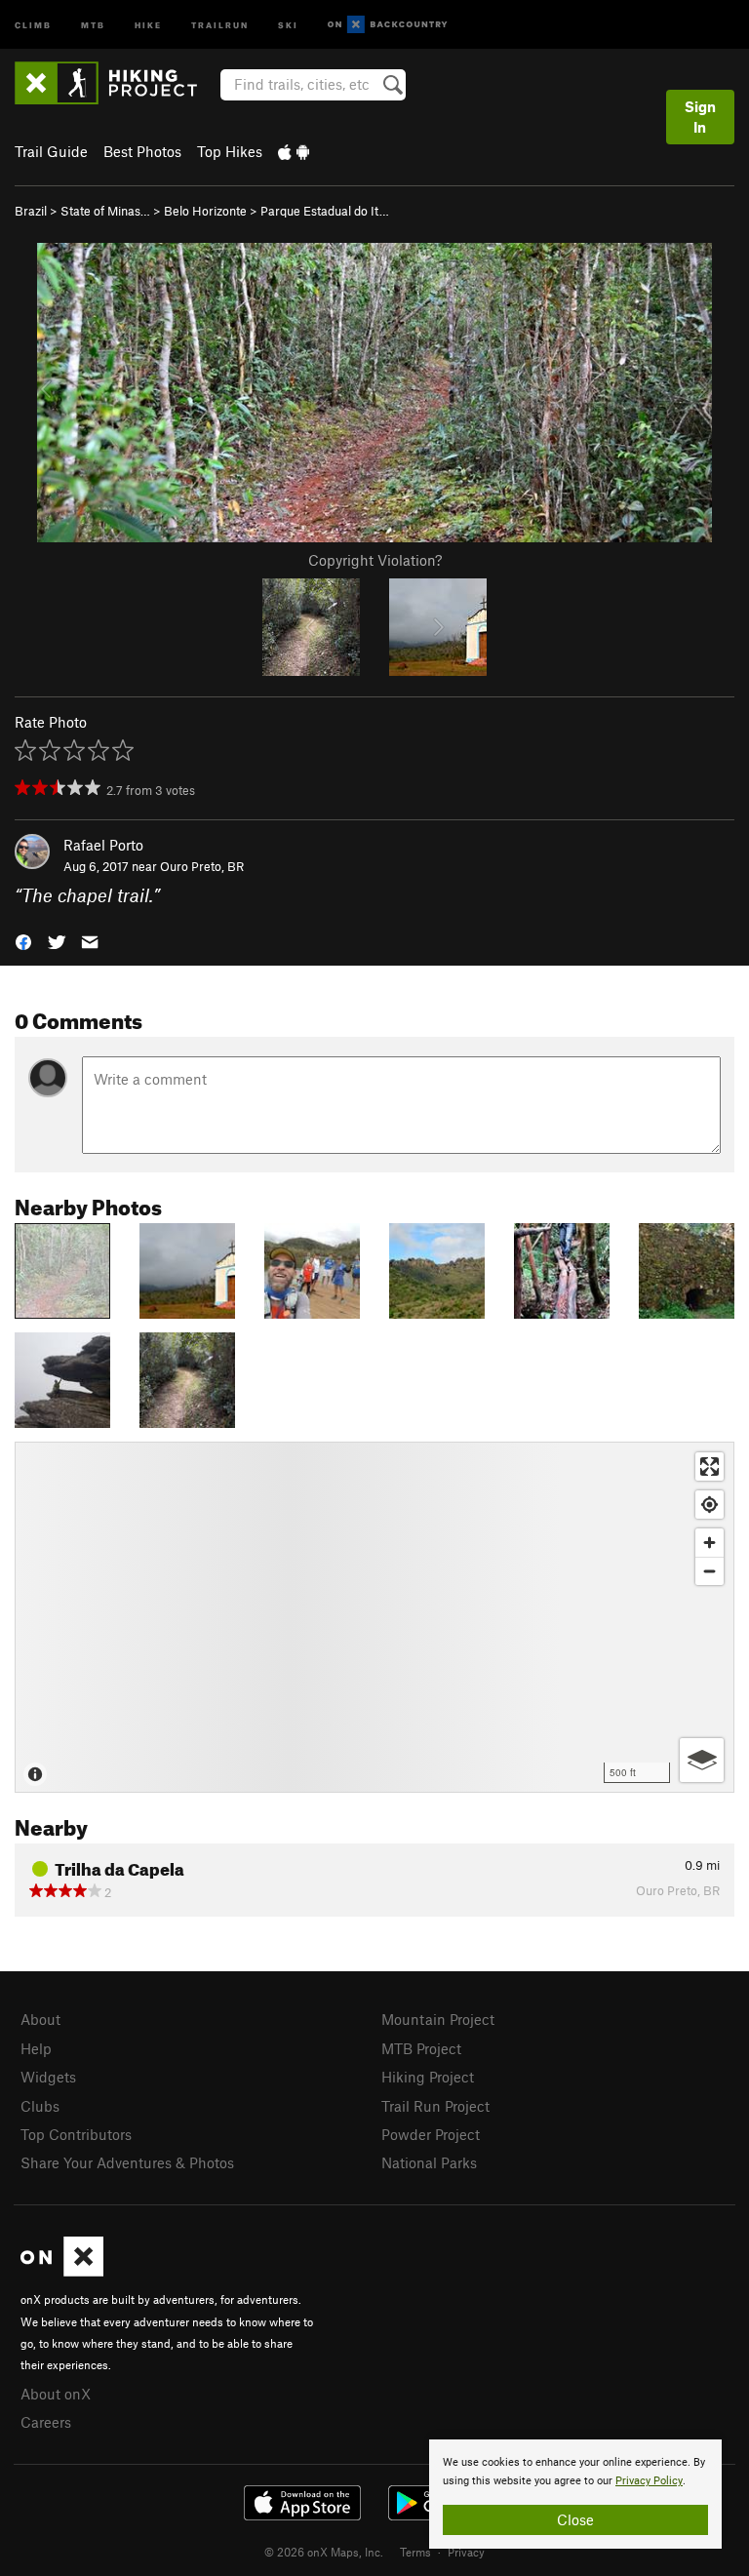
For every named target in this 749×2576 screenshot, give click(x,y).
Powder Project (431, 2134)
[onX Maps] (62, 2271)
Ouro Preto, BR (202, 866)
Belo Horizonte (205, 211)
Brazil (31, 211)
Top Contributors (76, 2134)
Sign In (700, 117)
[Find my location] (710, 1505)
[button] (23, 941)
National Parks (429, 2162)
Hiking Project (428, 2077)
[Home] (116, 83)
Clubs (40, 2106)
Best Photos (142, 151)
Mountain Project (438, 2019)
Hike (148, 24)
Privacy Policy (649, 2481)
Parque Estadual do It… (325, 211)
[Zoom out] (710, 1571)
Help (36, 2048)
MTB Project (421, 2048)
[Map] (374, 1617)
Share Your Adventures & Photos (127, 2162)
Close (575, 2519)
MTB (93, 24)
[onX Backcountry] (388, 25)
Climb (33, 24)
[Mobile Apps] (294, 151)
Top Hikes (230, 151)
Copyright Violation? (375, 560)
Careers (46, 2422)
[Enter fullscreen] (710, 1466)
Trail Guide (51, 151)
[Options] (702, 1760)
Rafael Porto (103, 845)
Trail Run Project (435, 2106)
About (40, 2019)
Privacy (466, 2552)
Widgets (48, 2077)
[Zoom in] (710, 1543)
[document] (575, 2494)
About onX (56, 2394)
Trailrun (220, 24)
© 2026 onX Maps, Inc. (324, 2552)
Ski (288, 24)
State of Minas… (105, 211)
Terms (415, 2552)
